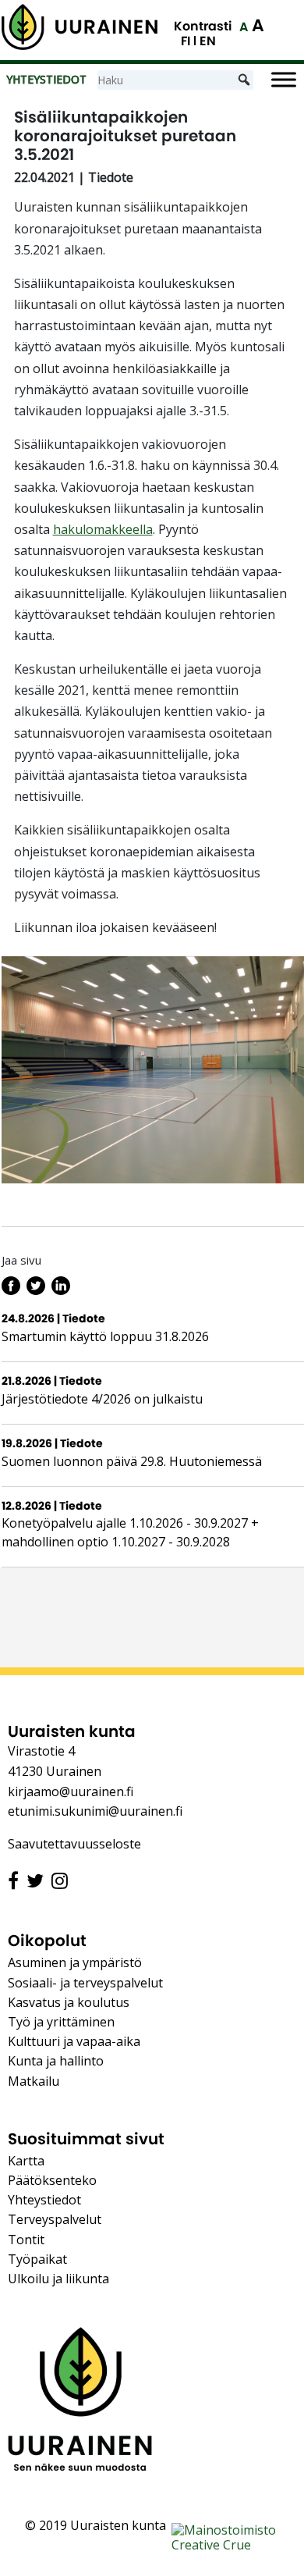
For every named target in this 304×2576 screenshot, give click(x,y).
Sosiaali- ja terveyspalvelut (85, 1983)
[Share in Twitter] (36, 1290)
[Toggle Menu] (284, 80)
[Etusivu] (80, 27)
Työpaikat (37, 2259)
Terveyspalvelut (55, 2219)
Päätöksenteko (52, 2180)
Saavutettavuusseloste (74, 1844)
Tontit (26, 2240)
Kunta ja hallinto (56, 2061)
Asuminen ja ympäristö (75, 1962)
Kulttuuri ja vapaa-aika (74, 2041)
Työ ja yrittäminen (61, 2022)
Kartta (26, 2161)
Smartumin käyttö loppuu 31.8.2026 (105, 1336)
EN (208, 41)
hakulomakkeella (103, 529)
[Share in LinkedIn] (61, 1290)
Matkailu (34, 2081)
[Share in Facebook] (11, 1290)
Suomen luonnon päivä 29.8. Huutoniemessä (132, 1461)
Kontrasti (203, 26)
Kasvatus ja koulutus (69, 2002)
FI (186, 41)
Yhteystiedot (44, 2200)
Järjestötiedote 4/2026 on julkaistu (102, 1399)
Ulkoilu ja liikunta (58, 2279)
